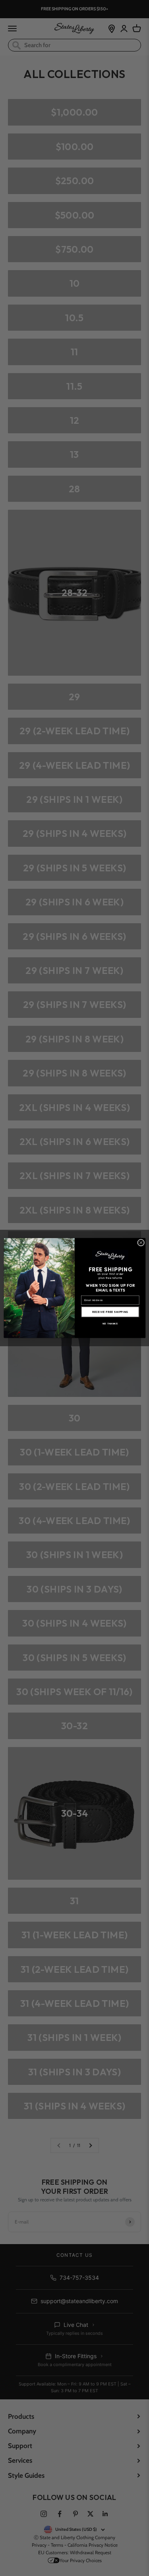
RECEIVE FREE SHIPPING (110, 1312)
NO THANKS (110, 1324)
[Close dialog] (141, 1242)
